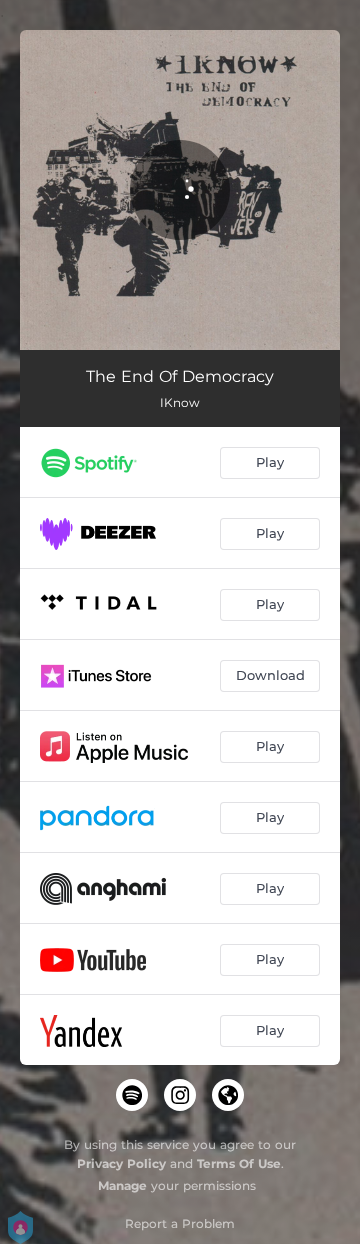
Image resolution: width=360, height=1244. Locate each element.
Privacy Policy (121, 1163)
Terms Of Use (239, 1163)
